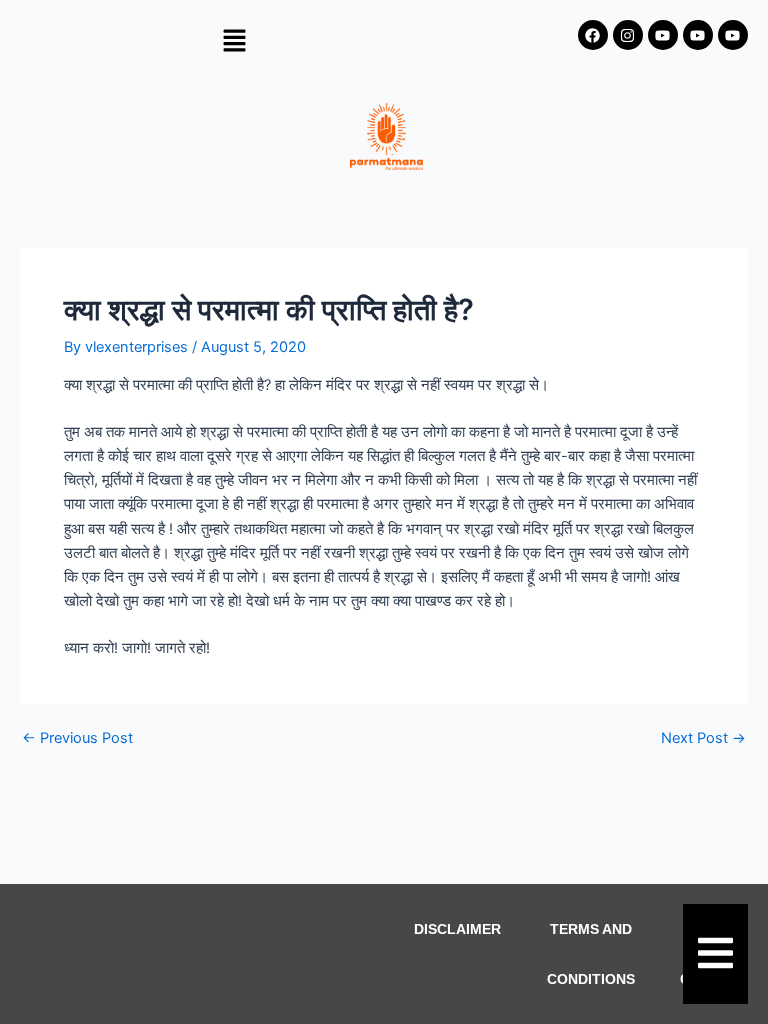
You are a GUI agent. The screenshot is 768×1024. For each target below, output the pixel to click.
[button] (234, 41)
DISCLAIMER (457, 929)
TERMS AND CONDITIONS (591, 954)
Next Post (703, 738)
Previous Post (77, 738)
